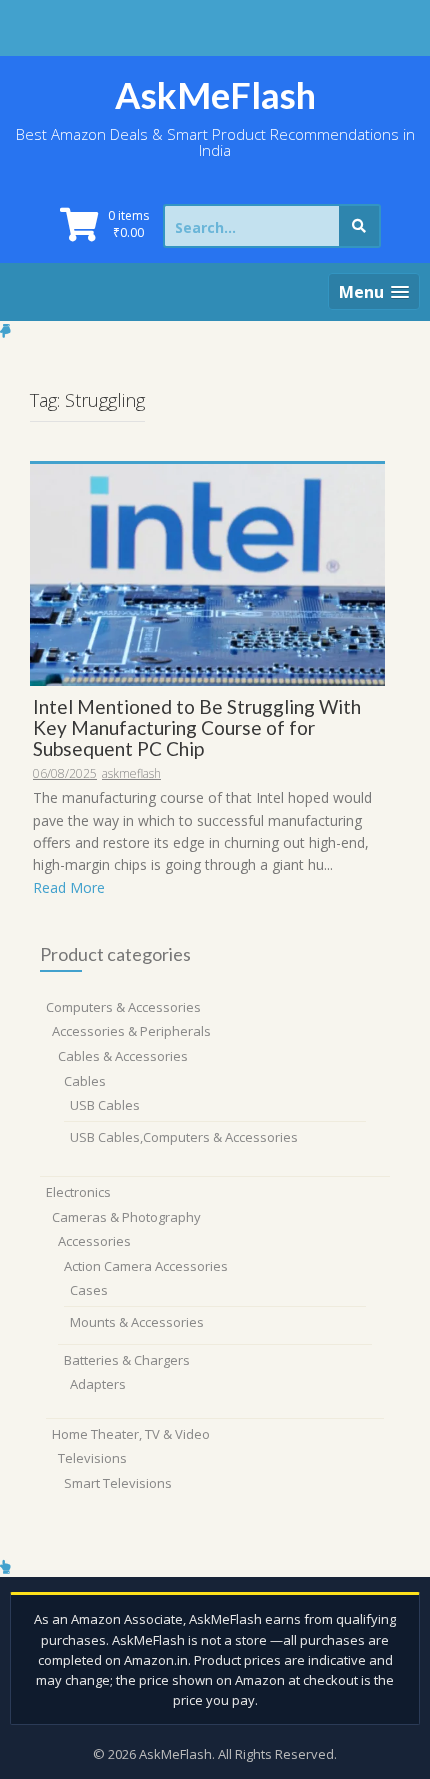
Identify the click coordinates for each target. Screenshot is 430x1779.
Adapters (98, 1384)
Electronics (78, 1192)
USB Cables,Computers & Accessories (184, 1137)
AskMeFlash (215, 95)
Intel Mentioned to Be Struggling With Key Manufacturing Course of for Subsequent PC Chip (197, 727)
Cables (85, 1081)
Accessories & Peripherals (131, 1031)
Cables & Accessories (123, 1056)
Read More (69, 887)
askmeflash (131, 773)
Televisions (92, 1458)
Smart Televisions (118, 1483)
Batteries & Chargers (127, 1360)
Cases (89, 1290)
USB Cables (105, 1105)
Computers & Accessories (123, 1007)
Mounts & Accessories (137, 1322)
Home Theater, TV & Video (131, 1434)
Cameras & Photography (126, 1217)
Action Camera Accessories (146, 1266)
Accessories (94, 1241)
